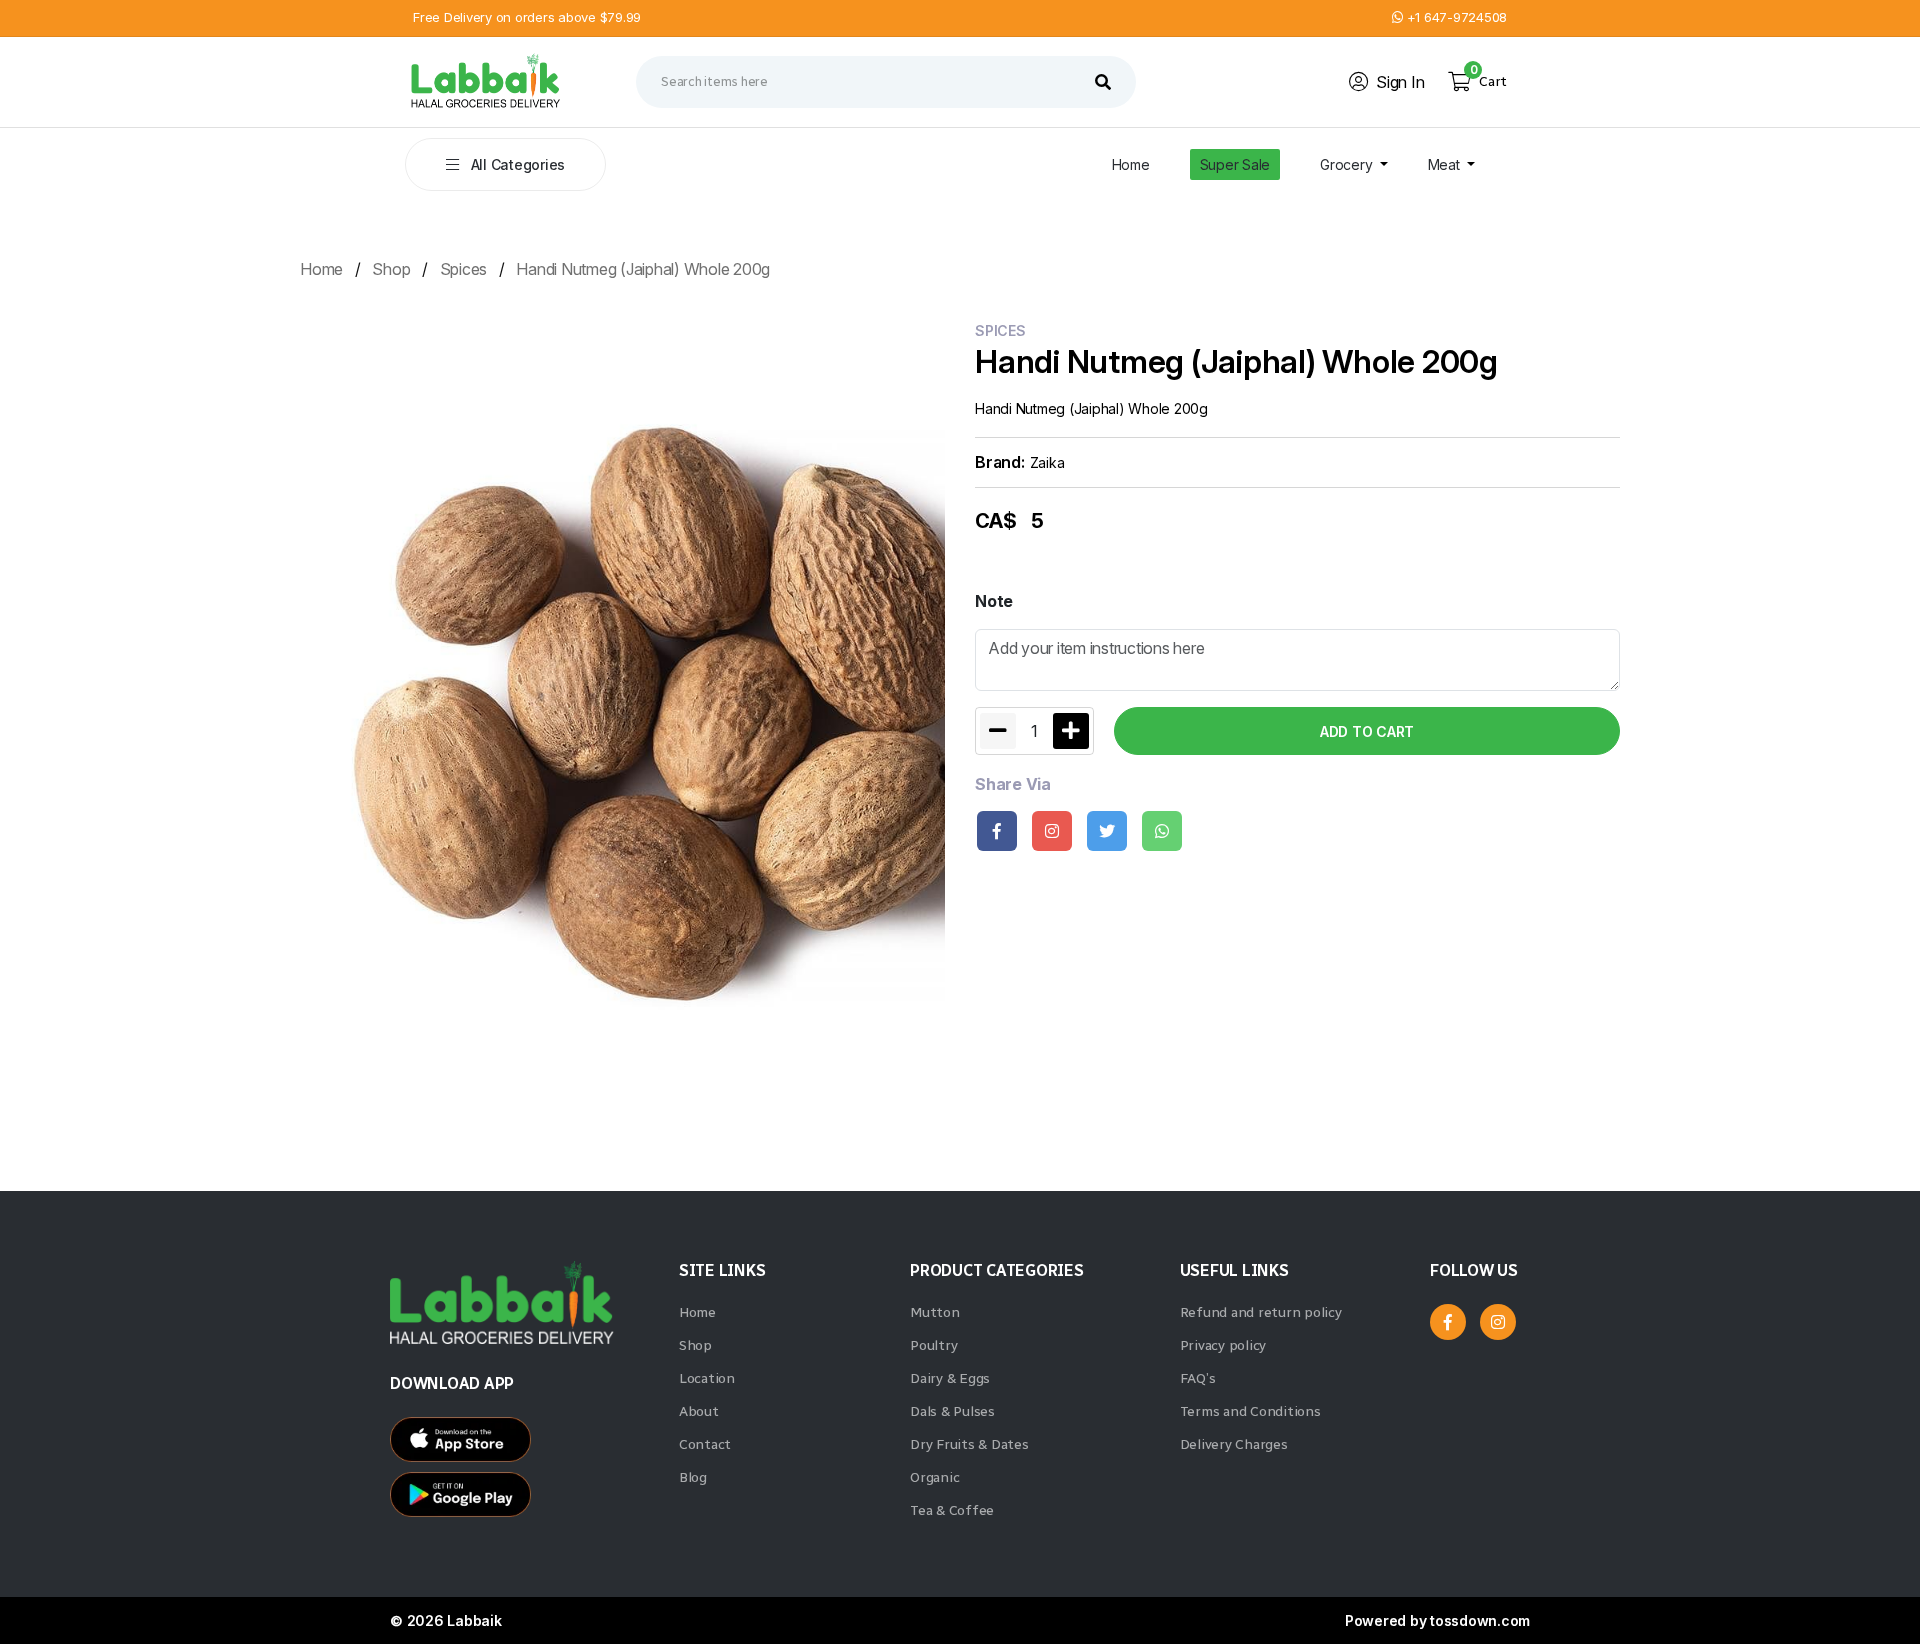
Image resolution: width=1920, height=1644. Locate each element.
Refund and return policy (1261, 1312)
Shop (391, 269)
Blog (693, 1477)
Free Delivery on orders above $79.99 (527, 17)
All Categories (516, 164)
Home (1131, 164)
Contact (705, 1444)
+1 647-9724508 (1455, 17)
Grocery (1348, 164)
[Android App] (524, 1444)
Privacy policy (1223, 1345)
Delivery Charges (1234, 1444)
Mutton (935, 1312)
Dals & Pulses (952, 1411)
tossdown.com (1480, 1620)
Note (994, 601)
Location (707, 1378)
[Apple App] (524, 1499)
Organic (934, 1477)
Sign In (1400, 82)
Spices (464, 269)
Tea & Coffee (952, 1510)
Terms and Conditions (1250, 1411)
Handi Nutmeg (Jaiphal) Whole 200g (643, 269)
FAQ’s (1198, 1378)
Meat (1446, 164)
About (699, 1411)
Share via (1013, 784)
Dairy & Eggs (950, 1378)
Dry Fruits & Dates (969, 1444)
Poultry (933, 1345)
